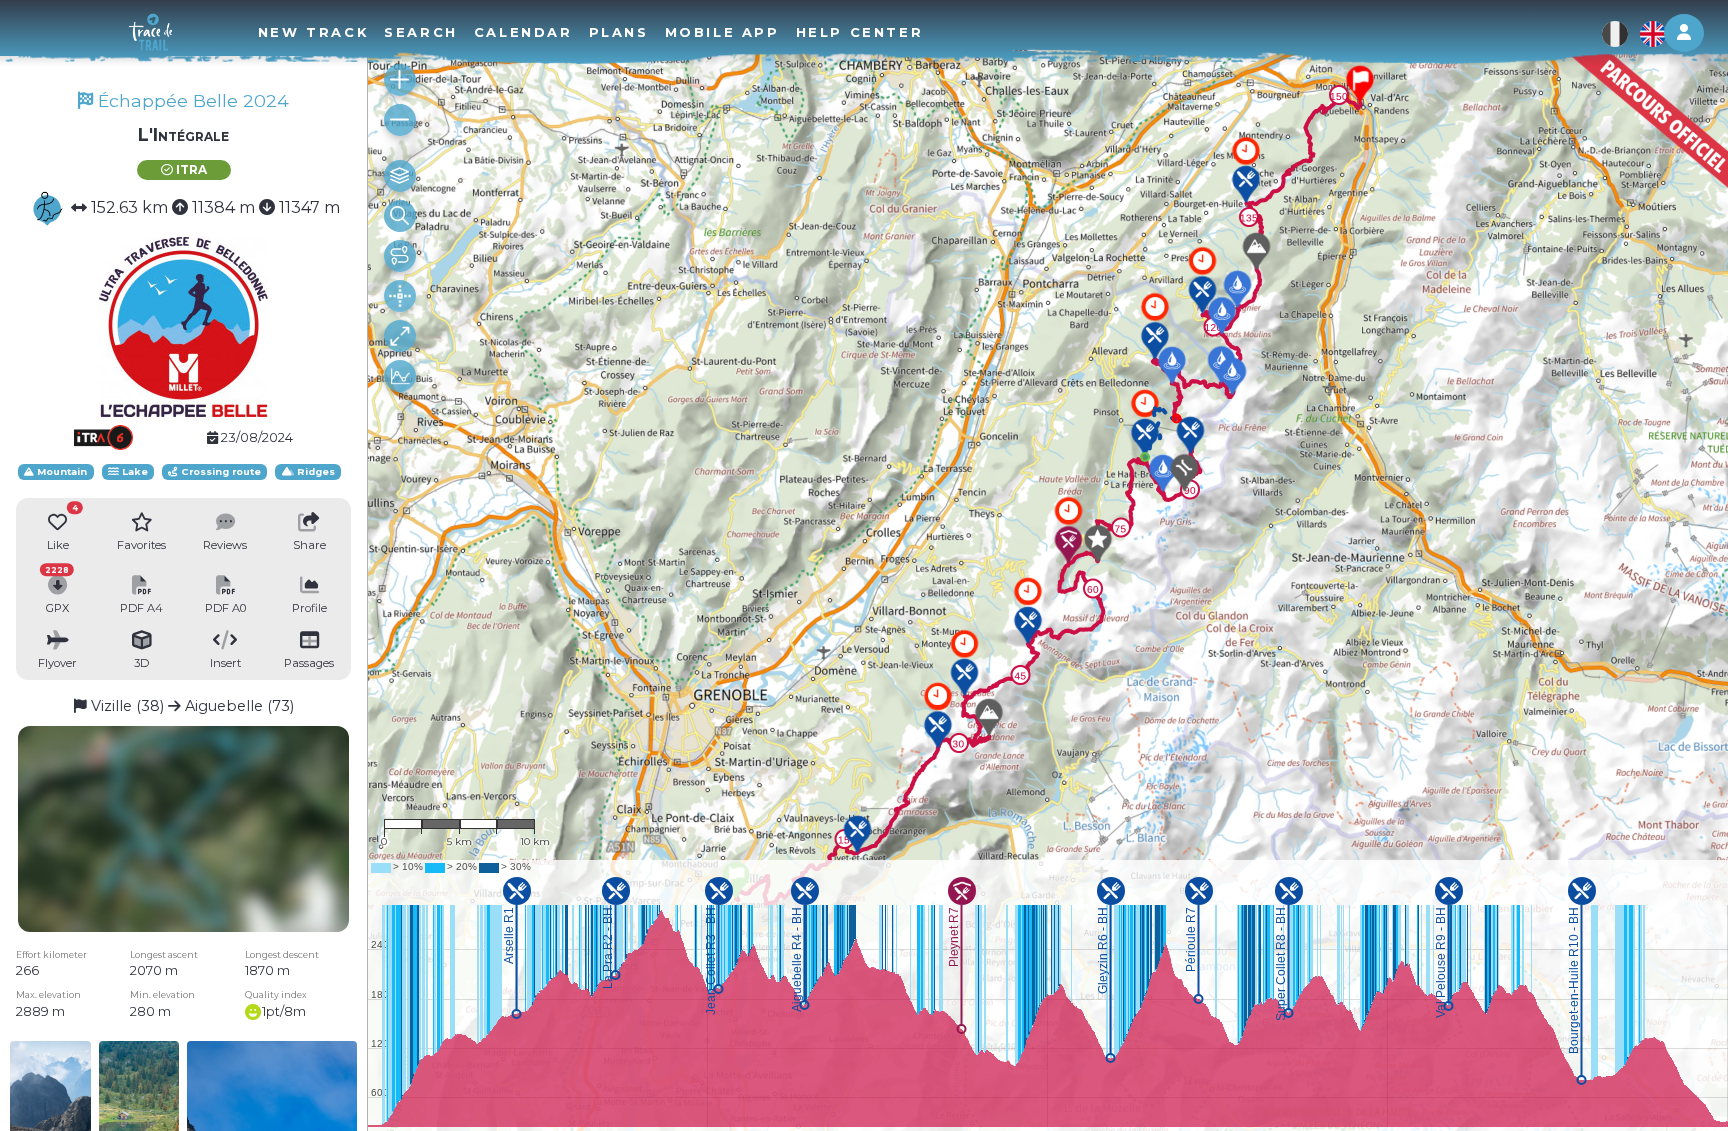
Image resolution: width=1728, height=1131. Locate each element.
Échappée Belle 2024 (191, 100)
